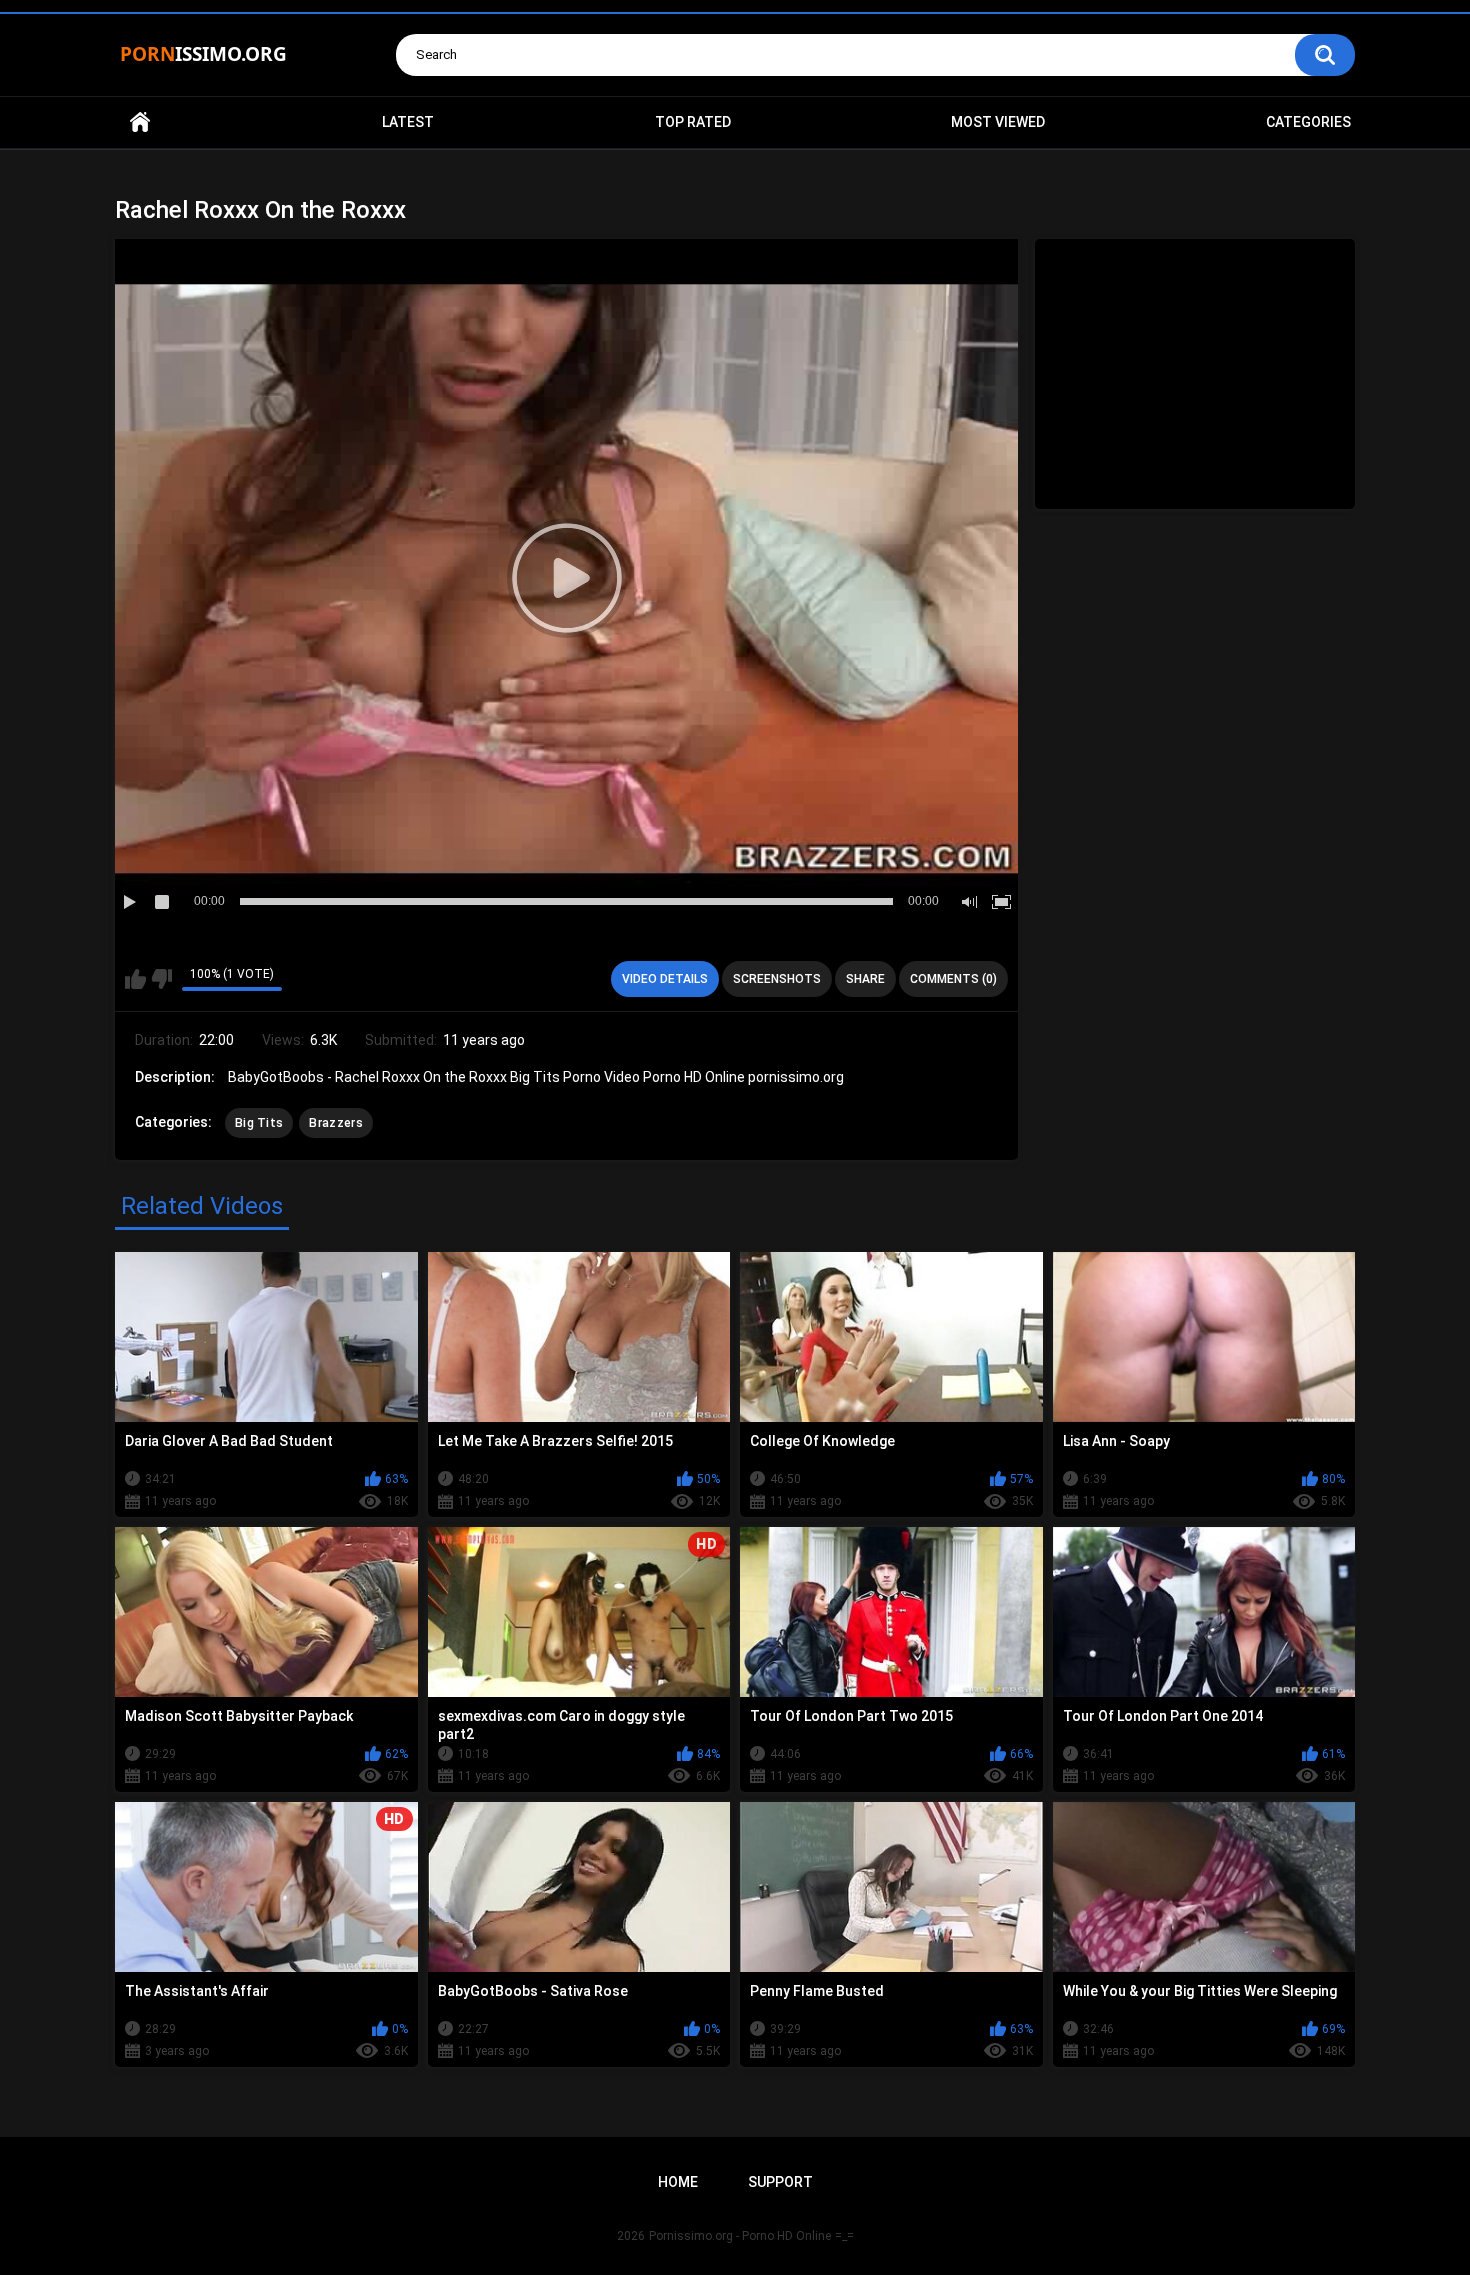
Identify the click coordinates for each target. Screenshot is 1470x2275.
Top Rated (693, 122)
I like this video (135, 979)
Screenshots (777, 979)
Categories (1308, 122)
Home (140, 122)
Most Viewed (998, 122)
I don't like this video (161, 979)
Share (865, 979)
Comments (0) (953, 979)
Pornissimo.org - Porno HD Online (740, 2236)
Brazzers (335, 1123)
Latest (408, 122)
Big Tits (259, 1123)
